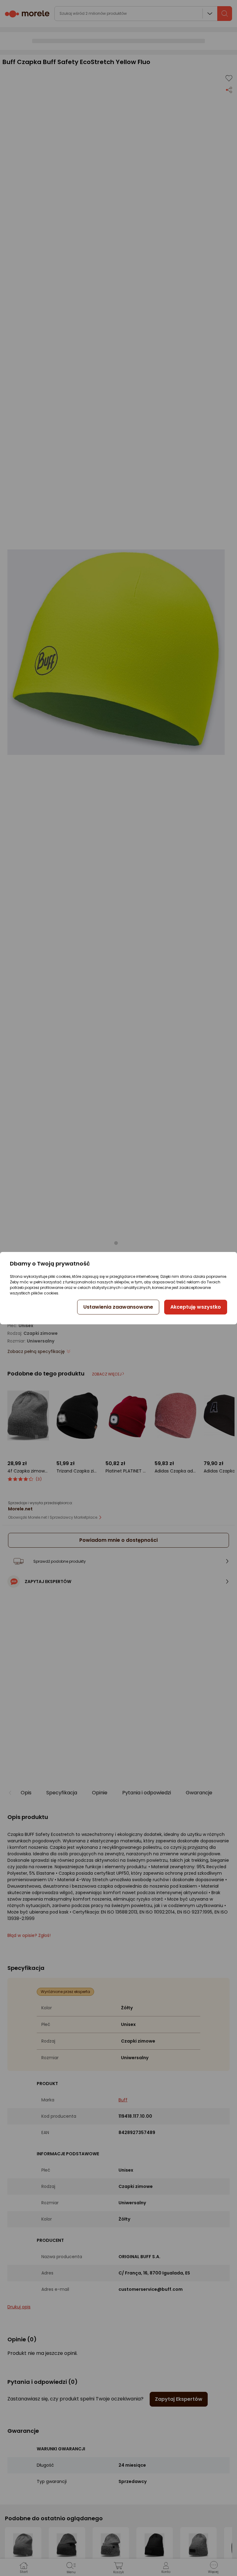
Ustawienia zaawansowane (118, 1307)
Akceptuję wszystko (196, 1307)
